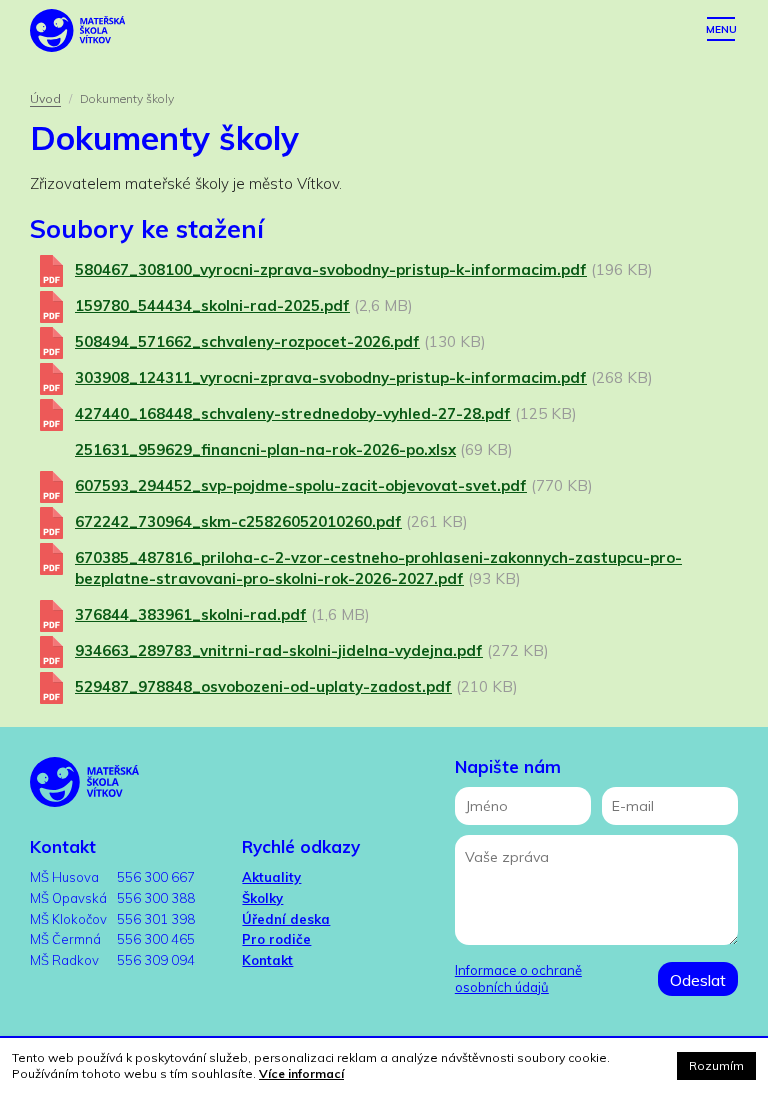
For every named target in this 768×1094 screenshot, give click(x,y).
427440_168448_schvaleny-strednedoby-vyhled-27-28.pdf (293, 413)
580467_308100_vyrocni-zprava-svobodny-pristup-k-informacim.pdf (331, 269)
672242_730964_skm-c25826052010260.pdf (238, 521)
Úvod (45, 98)
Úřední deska (286, 919)
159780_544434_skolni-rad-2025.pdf (212, 305)
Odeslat (698, 980)
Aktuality (271, 877)
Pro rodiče (276, 939)
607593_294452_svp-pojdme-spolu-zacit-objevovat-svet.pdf (301, 485)
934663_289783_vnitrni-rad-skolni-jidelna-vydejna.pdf (279, 650)
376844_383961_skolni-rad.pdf (191, 614)
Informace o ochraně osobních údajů (518, 978)
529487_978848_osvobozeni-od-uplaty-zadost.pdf (263, 686)
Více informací (301, 1073)
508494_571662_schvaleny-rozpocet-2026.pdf (247, 341)
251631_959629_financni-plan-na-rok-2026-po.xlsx (265, 449)
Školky (262, 898)
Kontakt (267, 960)
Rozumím (716, 1065)
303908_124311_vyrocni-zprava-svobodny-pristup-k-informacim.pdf (331, 377)
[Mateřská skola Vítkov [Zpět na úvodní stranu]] (77, 30)
